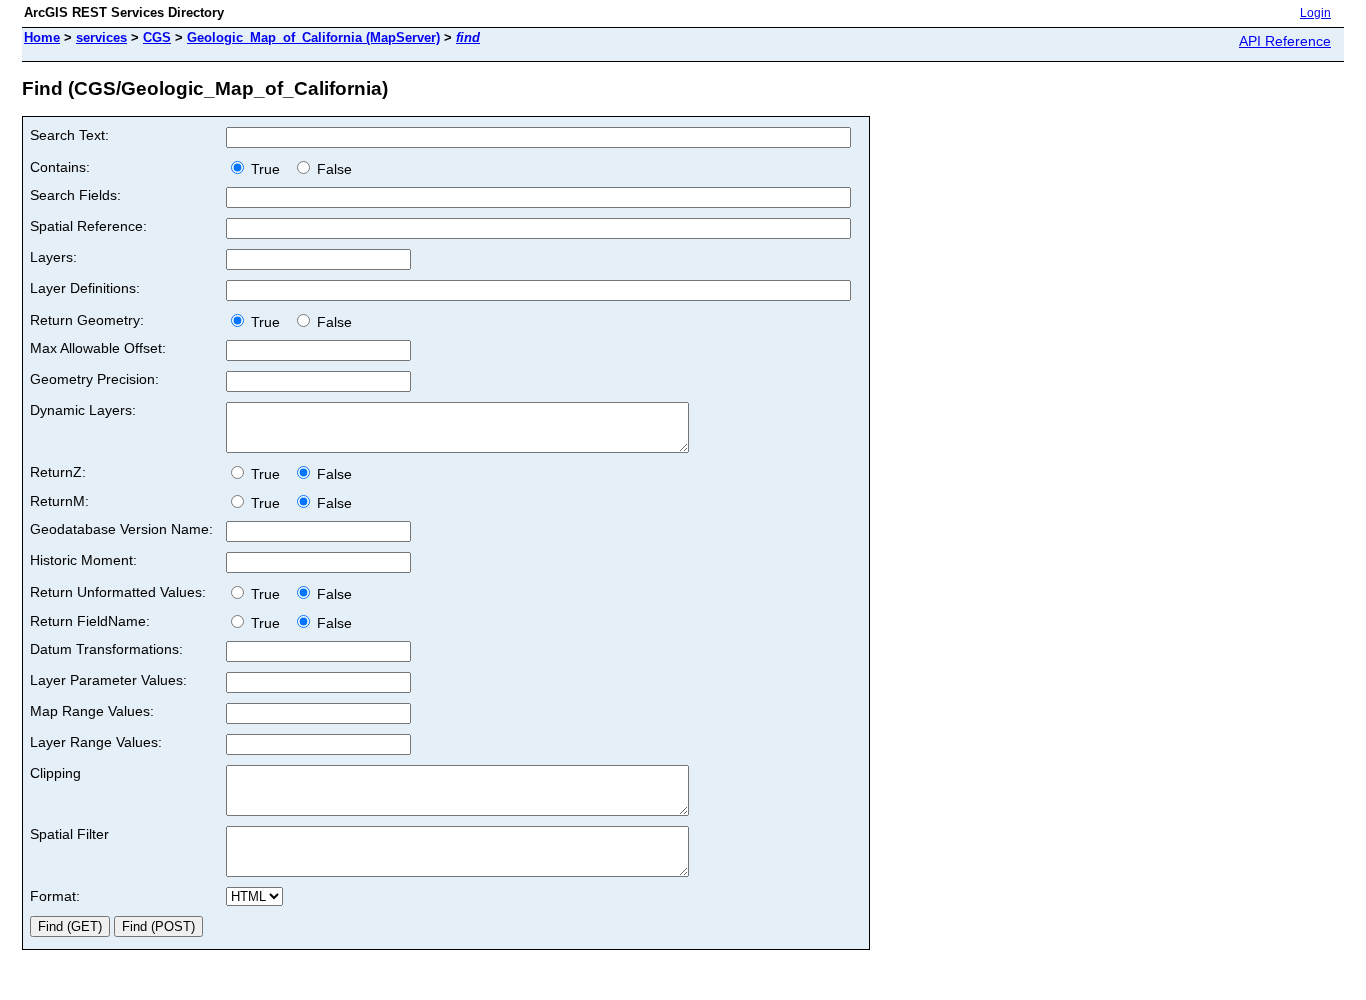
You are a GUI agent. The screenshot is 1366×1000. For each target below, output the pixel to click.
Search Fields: (75, 195)
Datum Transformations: (106, 649)
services (101, 37)
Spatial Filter (69, 834)
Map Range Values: (92, 711)
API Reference (1285, 41)
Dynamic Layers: (83, 410)
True (267, 169)
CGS (157, 37)
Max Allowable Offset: (98, 348)
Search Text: (69, 135)
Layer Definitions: (85, 288)
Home (42, 37)
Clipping (55, 773)
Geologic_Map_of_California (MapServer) (313, 37)
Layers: (53, 257)
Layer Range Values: (96, 742)
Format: (55, 896)
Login (1315, 13)
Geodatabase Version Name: (121, 529)
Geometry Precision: (94, 379)
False (332, 169)
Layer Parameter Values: (108, 680)
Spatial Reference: (88, 226)
